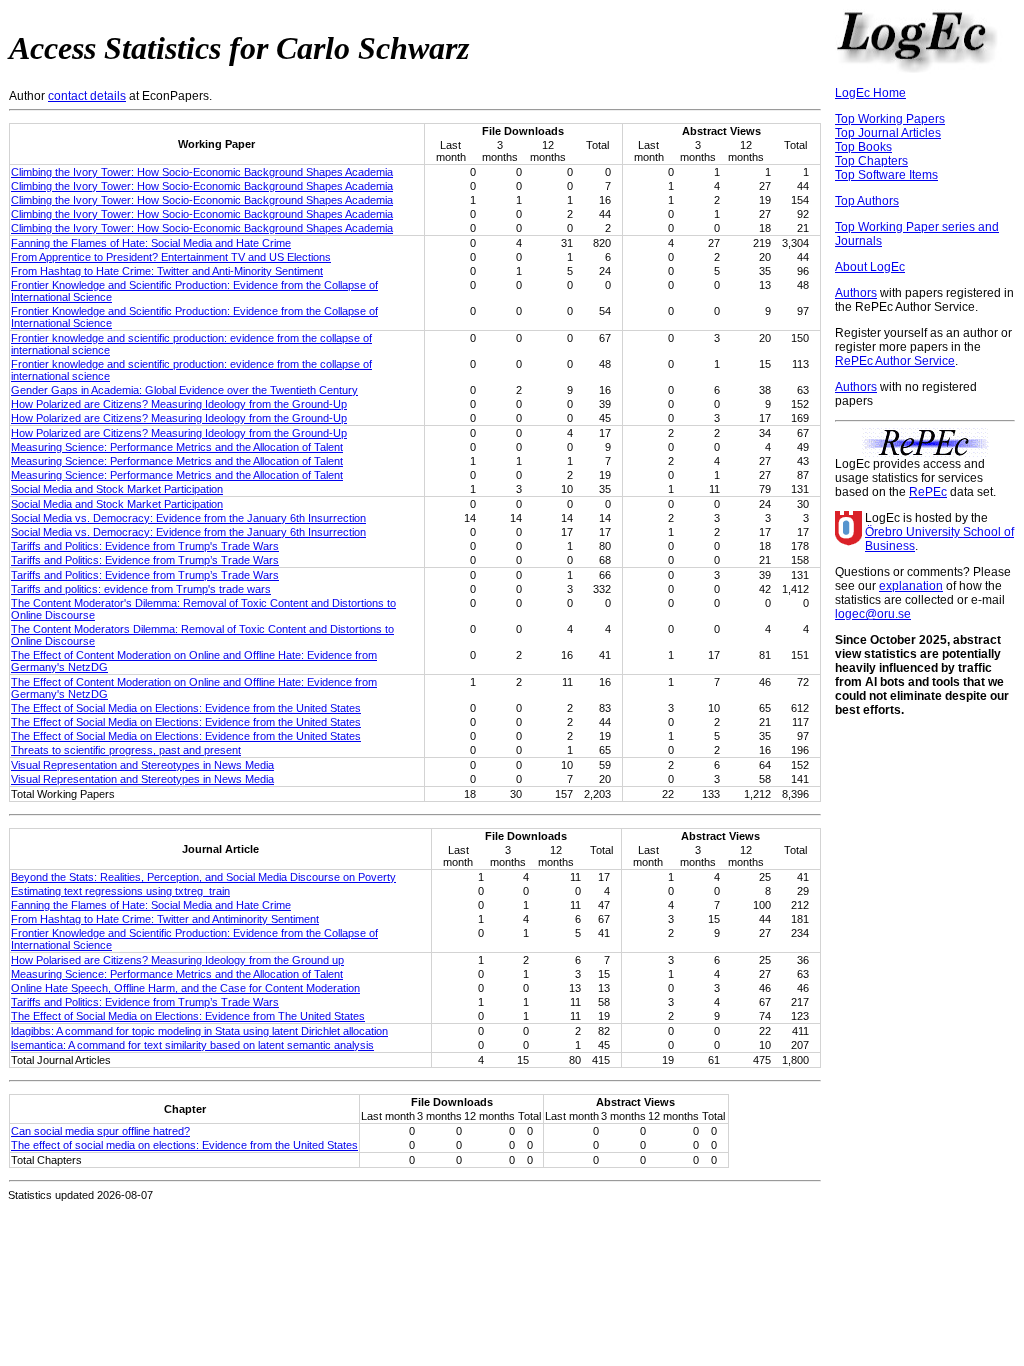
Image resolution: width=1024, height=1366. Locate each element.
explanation (911, 586)
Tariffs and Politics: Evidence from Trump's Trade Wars (145, 546)
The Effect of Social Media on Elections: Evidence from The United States (188, 1016)
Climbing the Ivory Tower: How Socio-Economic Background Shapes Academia (202, 172)
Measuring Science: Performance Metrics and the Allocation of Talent (177, 447)
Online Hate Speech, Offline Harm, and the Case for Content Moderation (185, 988)
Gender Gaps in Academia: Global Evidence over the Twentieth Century (184, 390)
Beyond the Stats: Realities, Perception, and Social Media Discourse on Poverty (203, 877)
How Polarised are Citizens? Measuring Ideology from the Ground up (177, 960)
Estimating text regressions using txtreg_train (120, 891)
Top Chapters (871, 161)
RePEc (928, 492)
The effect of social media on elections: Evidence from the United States (184, 1145)
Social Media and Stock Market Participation (117, 489)
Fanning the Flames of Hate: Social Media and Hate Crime (151, 243)
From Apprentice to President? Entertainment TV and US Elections (171, 257)
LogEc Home (870, 93)
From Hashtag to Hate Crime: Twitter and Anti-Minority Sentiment (167, 271)
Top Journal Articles (888, 133)
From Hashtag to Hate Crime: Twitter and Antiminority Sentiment (165, 919)
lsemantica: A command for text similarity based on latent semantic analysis (192, 1045)
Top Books (863, 147)
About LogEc (870, 267)
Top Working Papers (890, 119)
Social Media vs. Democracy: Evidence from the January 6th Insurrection (188, 518)
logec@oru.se (873, 614)
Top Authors (867, 201)
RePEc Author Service (895, 361)
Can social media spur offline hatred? (100, 1131)
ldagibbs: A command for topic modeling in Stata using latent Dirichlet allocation (199, 1031)
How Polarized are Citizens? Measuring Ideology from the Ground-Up (179, 404)
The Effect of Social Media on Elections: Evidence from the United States (186, 708)
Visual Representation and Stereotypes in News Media (142, 765)
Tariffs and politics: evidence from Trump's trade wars (141, 589)
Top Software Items (886, 175)
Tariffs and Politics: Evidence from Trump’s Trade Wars (145, 560)
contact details (87, 96)
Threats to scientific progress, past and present (126, 750)
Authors (856, 293)
